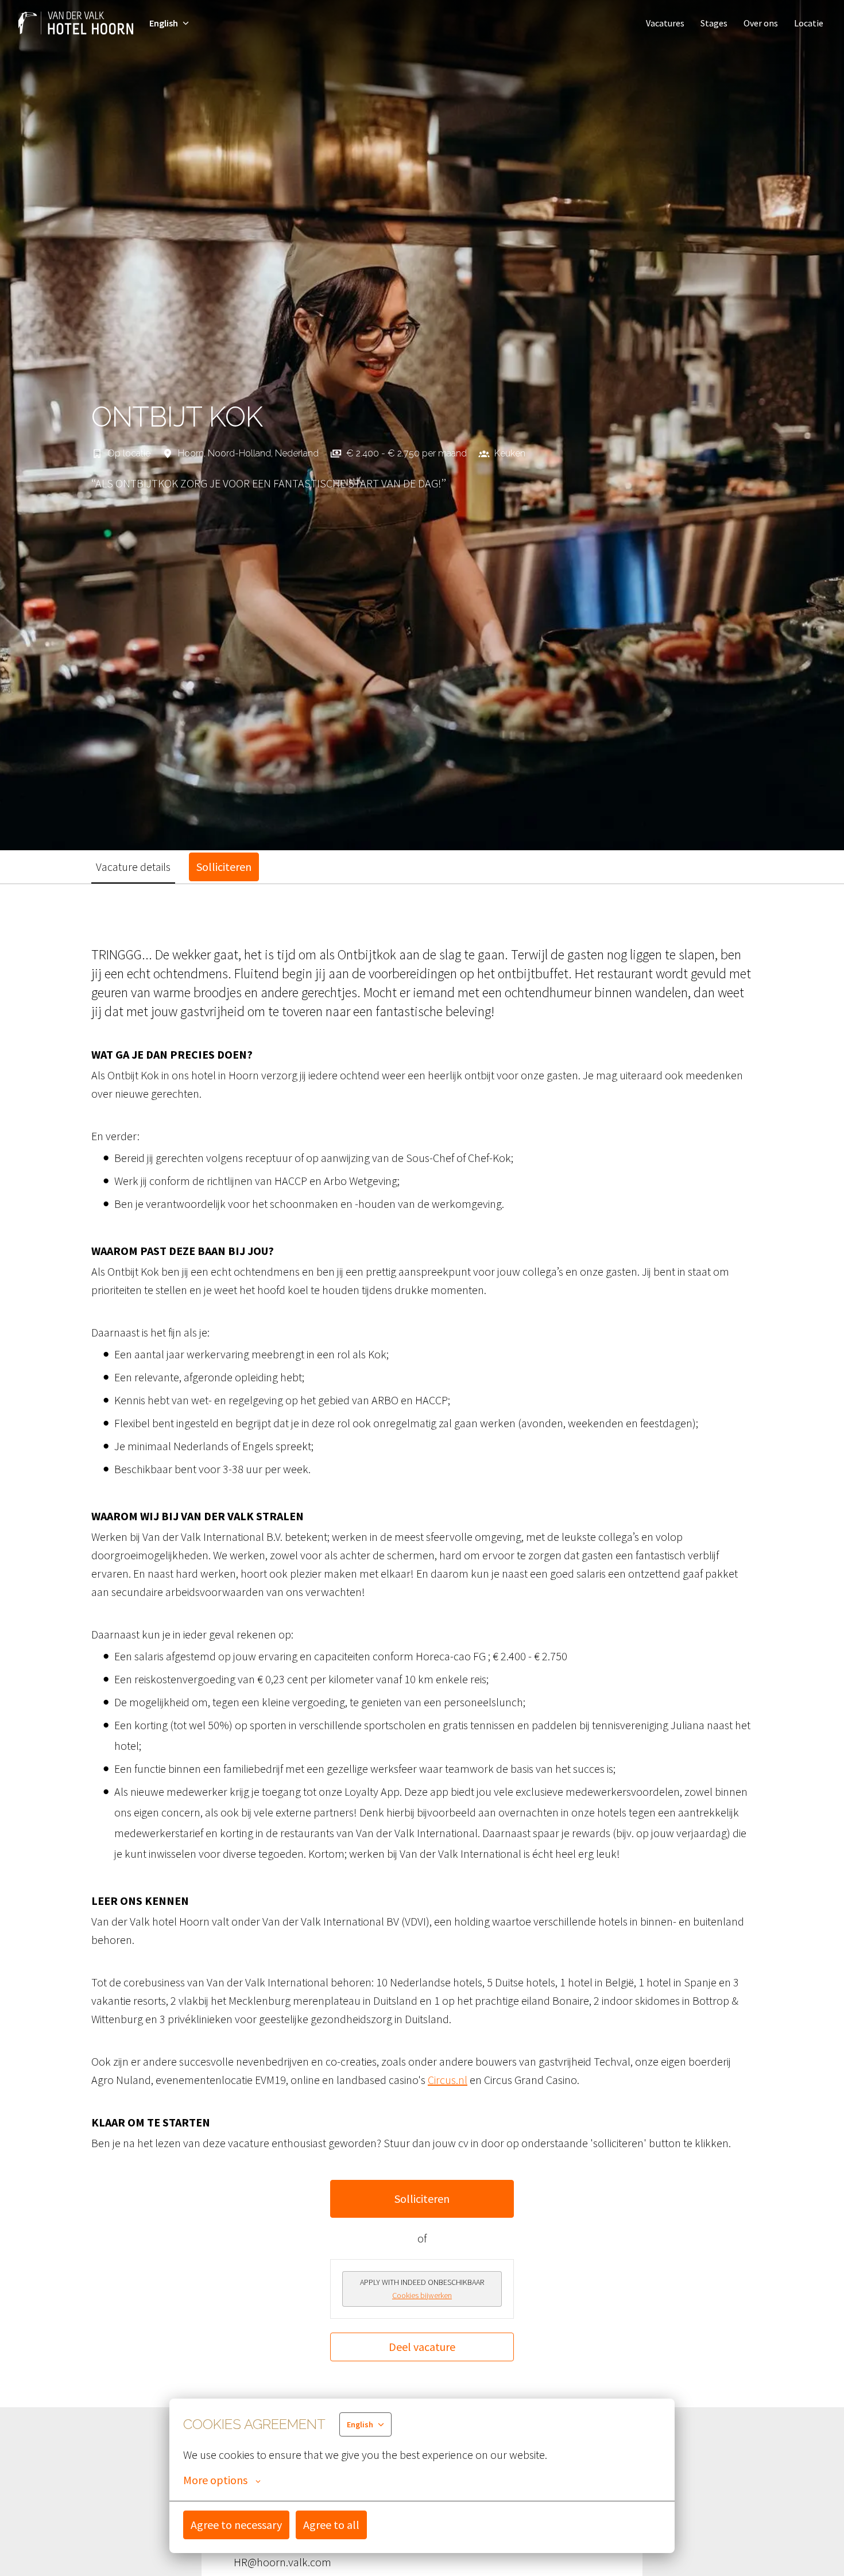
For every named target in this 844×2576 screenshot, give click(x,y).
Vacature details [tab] (133, 867)
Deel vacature (422, 2347)
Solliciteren (422, 2199)
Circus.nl (448, 2080)
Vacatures (665, 23)
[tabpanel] (422, 1653)
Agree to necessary (236, 2525)
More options (215, 2480)
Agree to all (331, 2525)
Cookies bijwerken (422, 2295)
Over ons (761, 23)
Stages (714, 23)
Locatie (809, 23)
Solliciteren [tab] (224, 867)
